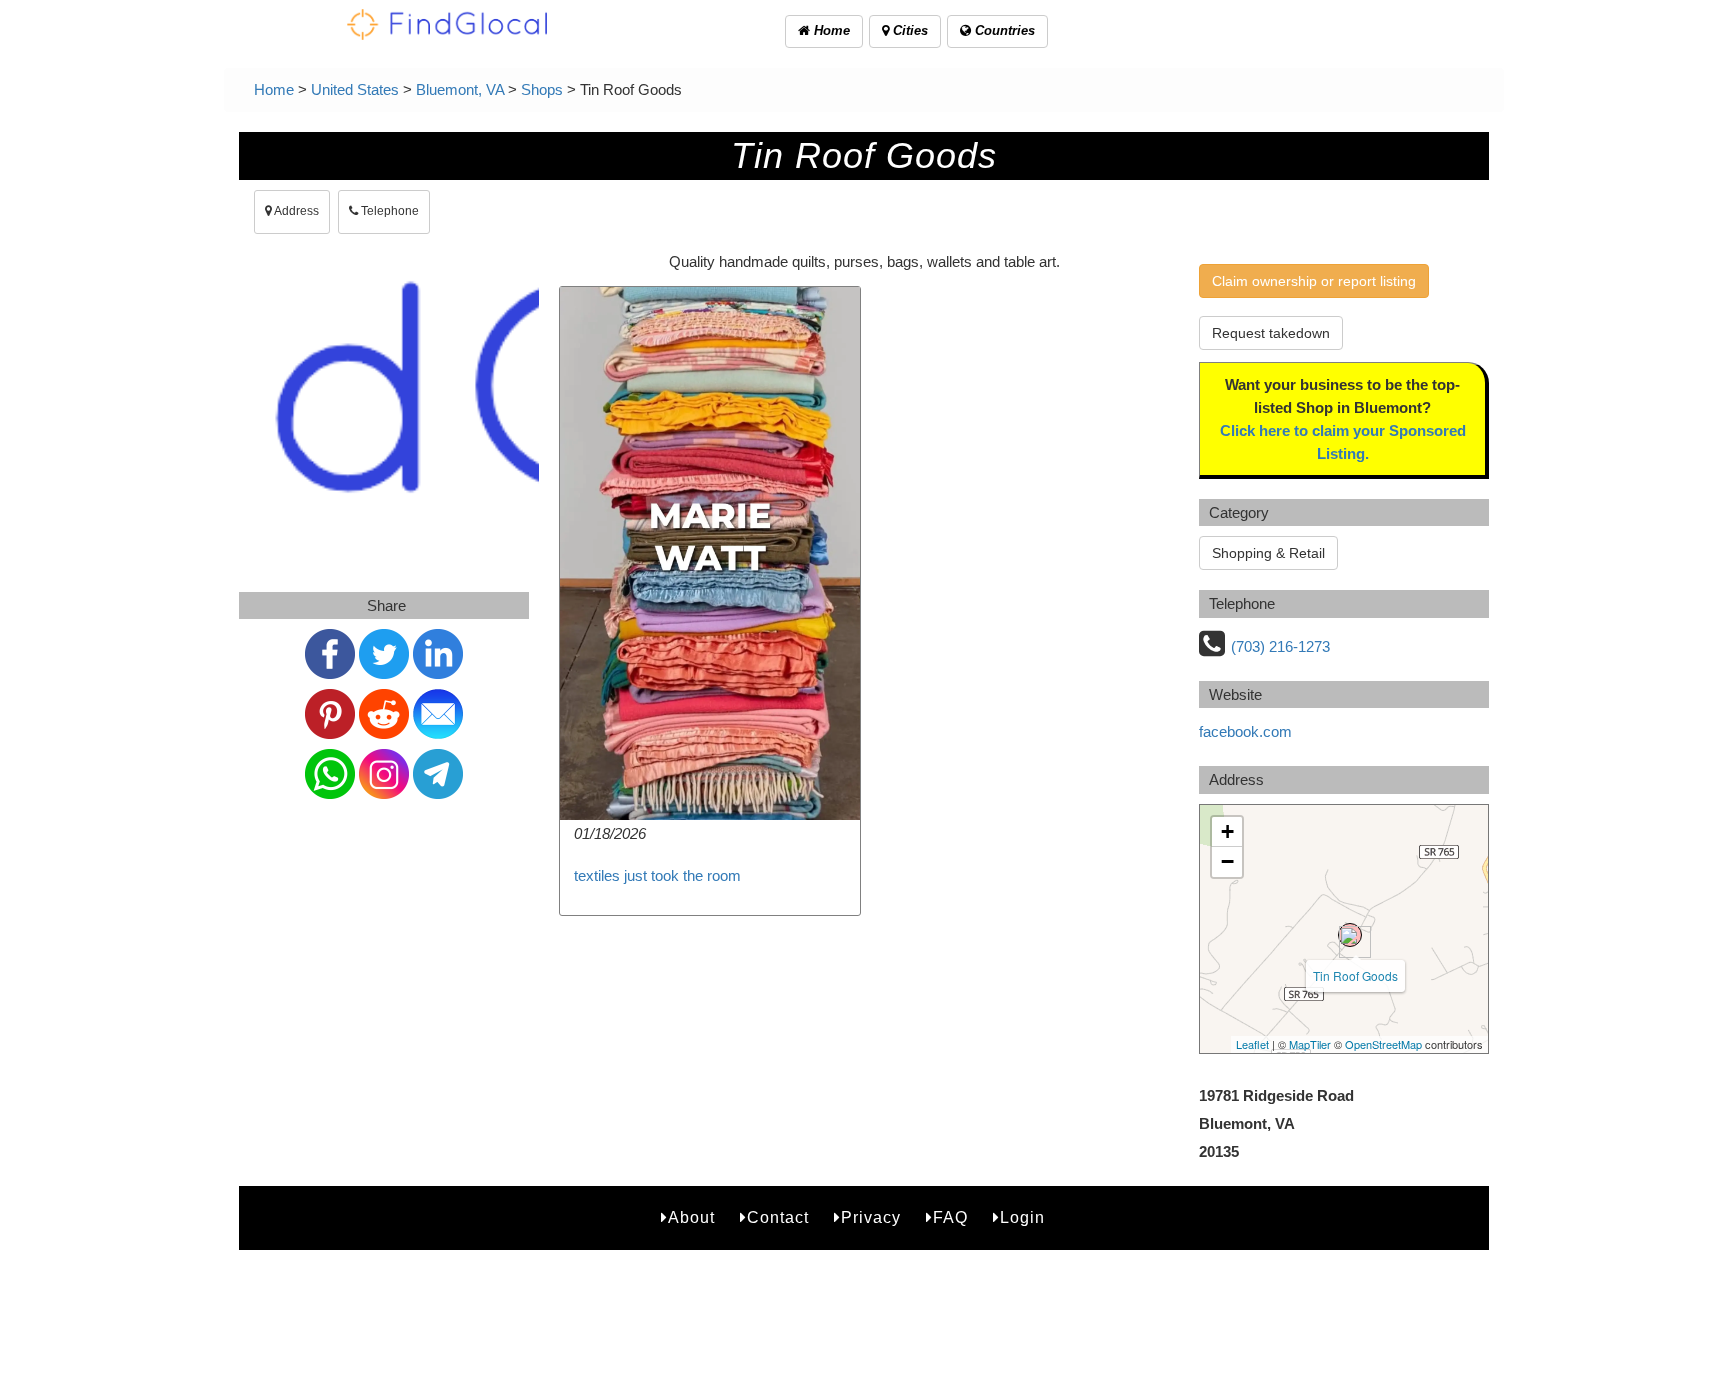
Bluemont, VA (460, 89)
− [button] (1227, 861)
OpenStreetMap (1383, 1044)
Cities (908, 30)
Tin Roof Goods (1355, 975)
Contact (778, 1217)
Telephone (388, 211)
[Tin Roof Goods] (1350, 935)
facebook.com (1245, 731)
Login (1022, 1217)
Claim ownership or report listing (1314, 281)
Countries (1003, 30)
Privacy (871, 1217)
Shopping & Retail (1268, 553)
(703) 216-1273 (1280, 646)
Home (830, 30)
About (691, 1217)
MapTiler (1310, 1044)
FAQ (950, 1217)
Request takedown (1271, 333)
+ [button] (1227, 831)
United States (355, 89)
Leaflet (1252, 1044)
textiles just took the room (657, 875)
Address (295, 211)
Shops (542, 89)
